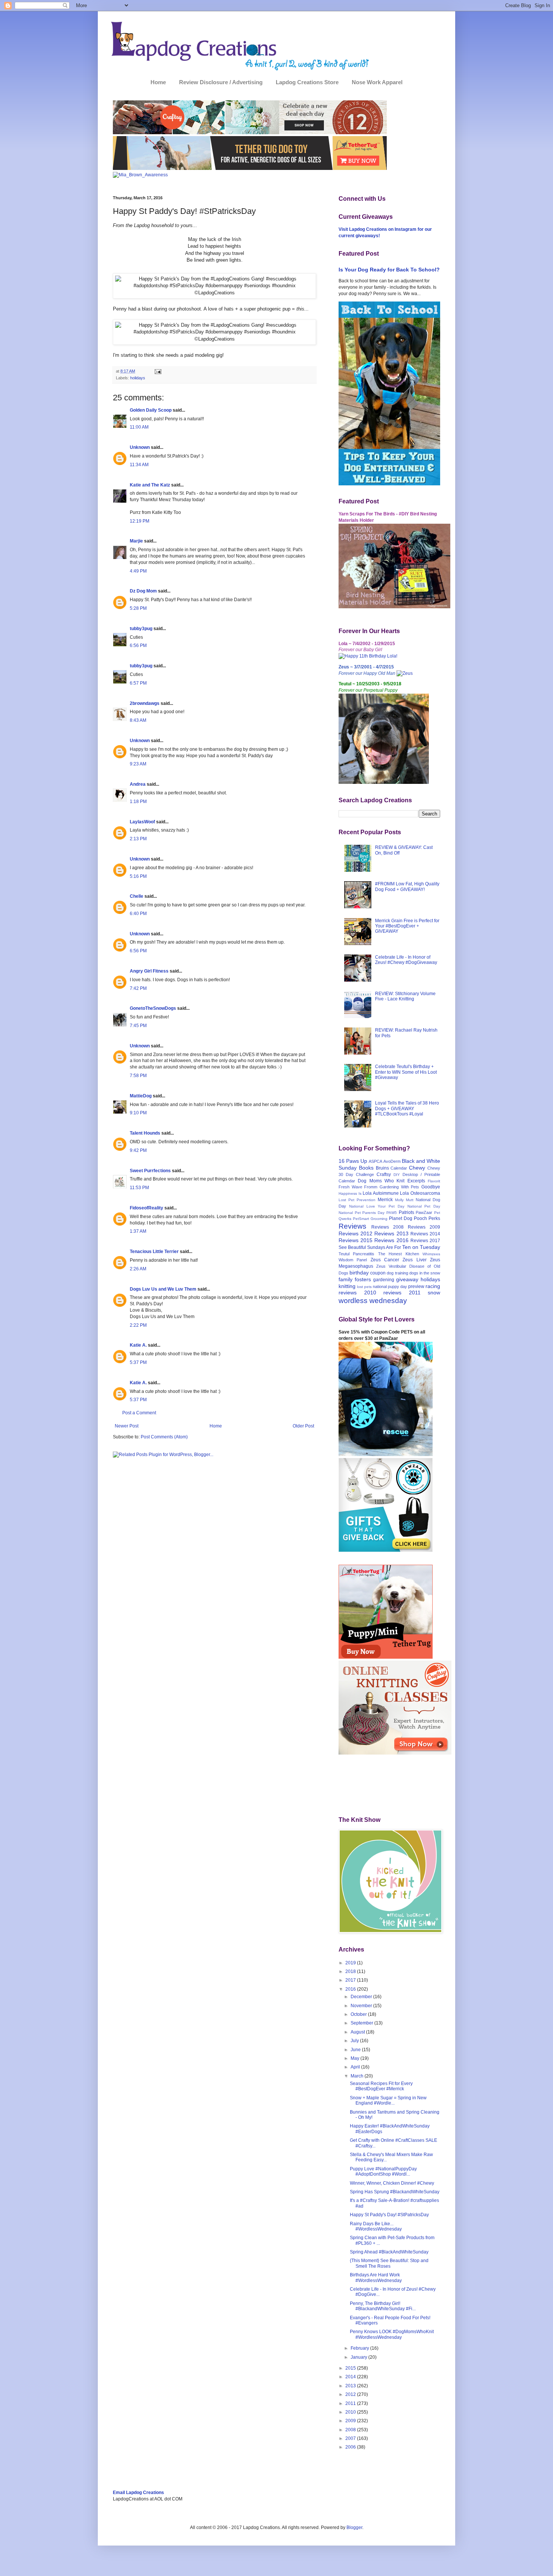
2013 (351, 2386)
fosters (363, 1279)
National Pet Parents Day (362, 1213)
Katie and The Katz (150, 485)
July (355, 2041)
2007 (351, 2438)
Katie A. (138, 1345)
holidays (138, 378)
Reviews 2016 (391, 1240)
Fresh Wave (350, 1187)
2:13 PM (138, 839)
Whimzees (431, 1254)
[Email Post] (157, 371)
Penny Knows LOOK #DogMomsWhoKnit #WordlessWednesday (392, 2334)
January (359, 2357)
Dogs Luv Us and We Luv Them (163, 1289)
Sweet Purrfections (150, 1171)
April (356, 2067)
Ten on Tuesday (421, 1247)
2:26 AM (138, 1269)
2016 (351, 1989)
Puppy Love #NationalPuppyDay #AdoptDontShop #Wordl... (383, 2171)
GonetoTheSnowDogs (153, 1008)
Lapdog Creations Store (307, 82)
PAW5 (392, 1213)
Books (366, 1168)
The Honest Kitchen (399, 1254)
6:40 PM (138, 914)
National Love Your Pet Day (377, 1206)
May (355, 2058)
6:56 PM (138, 646)
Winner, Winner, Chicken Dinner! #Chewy (392, 2183)
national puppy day (390, 1286)
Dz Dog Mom (143, 591)
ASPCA (375, 1161)
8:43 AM (138, 720)
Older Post (303, 1426)
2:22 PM (138, 1325)
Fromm (371, 1187)
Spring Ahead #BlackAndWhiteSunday (389, 2252)
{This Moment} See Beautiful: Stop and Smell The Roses (389, 2263)
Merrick (385, 1200)
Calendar (399, 1168)
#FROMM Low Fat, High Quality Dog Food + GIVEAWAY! (407, 886)
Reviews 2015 (355, 1240)
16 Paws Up (353, 1161)
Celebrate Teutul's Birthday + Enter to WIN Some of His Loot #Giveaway (406, 1072)
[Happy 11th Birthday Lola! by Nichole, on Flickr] (368, 656)
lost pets (364, 1287)
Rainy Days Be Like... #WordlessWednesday (376, 2226)
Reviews (352, 1226)
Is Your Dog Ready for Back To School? (389, 270)
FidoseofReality (147, 1208)
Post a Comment (139, 1413)
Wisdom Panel (353, 1260)
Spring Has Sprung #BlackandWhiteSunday (395, 2192)
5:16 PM (138, 876)
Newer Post (127, 1426)
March (358, 2076)
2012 (351, 2394)
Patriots (406, 1212)
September (362, 2023)
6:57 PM (138, 683)
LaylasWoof (142, 822)
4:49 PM (138, 571)
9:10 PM (138, 1113)
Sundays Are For (384, 1247)
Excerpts (416, 1181)
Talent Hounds (145, 1133)
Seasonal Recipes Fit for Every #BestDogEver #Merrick (381, 2086)
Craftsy (384, 1174)
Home (158, 82)
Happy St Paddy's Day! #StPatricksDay (389, 2215)
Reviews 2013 (391, 1233)
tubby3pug (141, 629)
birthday (359, 1273)
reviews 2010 (357, 1293)
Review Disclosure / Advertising (221, 82)
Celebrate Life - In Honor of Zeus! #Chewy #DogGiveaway (406, 960)
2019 (351, 1963)
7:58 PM (138, 1076)
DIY (397, 1175)
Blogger (354, 2528)
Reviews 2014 (425, 1234)
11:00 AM (139, 427)
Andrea (138, 784)
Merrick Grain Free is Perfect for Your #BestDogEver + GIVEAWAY (407, 926)
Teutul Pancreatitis (356, 1254)
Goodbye (431, 1187)
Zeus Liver (414, 1260)
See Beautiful (352, 1247)
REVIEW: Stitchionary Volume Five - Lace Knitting (405, 996)
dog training (397, 1273)
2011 (351, 2403)
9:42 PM (138, 1150)
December (362, 1997)
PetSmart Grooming (370, 1219)
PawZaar (424, 1212)
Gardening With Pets (399, 1187)
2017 (351, 1980)
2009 (351, 2421)
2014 (351, 2377)
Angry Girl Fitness (149, 971)
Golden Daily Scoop (151, 410)
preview (416, 1286)
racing (433, 1286)
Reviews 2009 (424, 1227)
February (360, 2348)
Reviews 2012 (355, 1233)
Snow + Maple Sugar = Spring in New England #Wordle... (388, 2100)
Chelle (137, 896)
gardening (384, 1280)
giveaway (407, 1279)
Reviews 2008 (387, 1227)
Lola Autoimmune (381, 1193)
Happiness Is (350, 1193)
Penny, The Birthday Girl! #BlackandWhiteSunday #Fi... (383, 2306)
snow (434, 1293)
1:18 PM (138, 802)
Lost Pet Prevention (357, 1200)
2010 (351, 2412)
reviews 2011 (402, 1293)
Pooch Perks (427, 1218)
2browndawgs (145, 703)
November (362, 2006)
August (358, 2032)
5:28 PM (138, 608)
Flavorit (434, 1181)
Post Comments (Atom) (164, 1437)
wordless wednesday (373, 1301)
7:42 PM (138, 988)
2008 (351, 2430)
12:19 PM (140, 521)
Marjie (136, 541)
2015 (351, 2368)
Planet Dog (401, 1218)
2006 (351, 2447)
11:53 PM (139, 1188)
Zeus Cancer (385, 1260)
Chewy (417, 1168)
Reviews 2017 (425, 1241)
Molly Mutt (404, 1200)
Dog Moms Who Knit (381, 1181)
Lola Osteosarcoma (420, 1193)
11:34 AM (139, 465)
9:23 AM (138, 764)
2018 (351, 1971)
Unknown (140, 447)
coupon (378, 1273)
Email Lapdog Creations (138, 2493)
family (346, 1279)
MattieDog (141, 1096)
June (356, 2050)
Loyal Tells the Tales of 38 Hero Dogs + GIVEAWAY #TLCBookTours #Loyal (407, 1108)
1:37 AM (138, 1231)
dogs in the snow (425, 1273)
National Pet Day (424, 1206)
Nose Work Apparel (377, 82)
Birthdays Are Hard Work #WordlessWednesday (376, 2277)
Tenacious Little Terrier (154, 1252)
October (359, 2014)
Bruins (382, 1168)
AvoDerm (392, 1161)
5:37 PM (138, 1362)
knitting (347, 1286)
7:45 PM (138, 1026)
